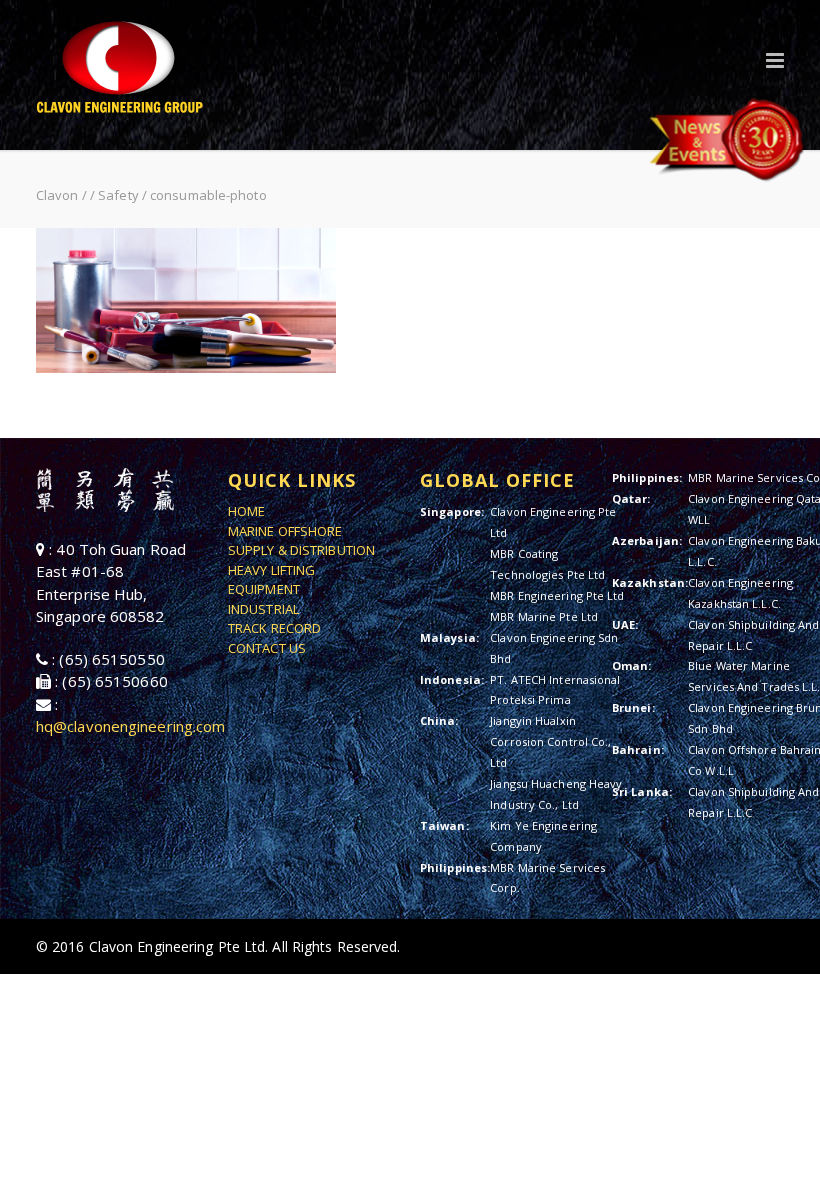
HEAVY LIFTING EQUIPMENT (271, 580)
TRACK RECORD (274, 628)
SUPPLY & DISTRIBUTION (301, 550)
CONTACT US (267, 648)
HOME (246, 511)
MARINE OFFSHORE (285, 531)
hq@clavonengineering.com (130, 726)
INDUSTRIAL (263, 609)
